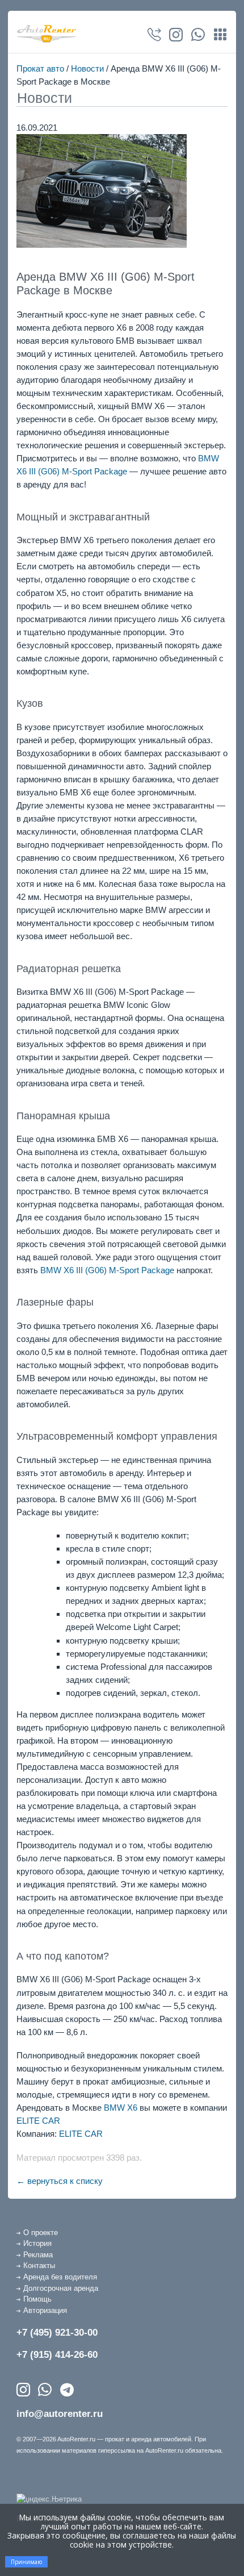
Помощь (37, 2299)
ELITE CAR (38, 2121)
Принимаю (26, 2562)
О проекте (41, 2233)
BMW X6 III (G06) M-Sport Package (107, 1270)
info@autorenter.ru (60, 2414)
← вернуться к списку (60, 2181)
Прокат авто (40, 68)
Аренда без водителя (60, 2277)
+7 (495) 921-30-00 (57, 2333)
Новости (87, 68)
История (37, 2243)
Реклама (38, 2255)
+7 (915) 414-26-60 (57, 2355)
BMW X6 (121, 2108)
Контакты (39, 2266)
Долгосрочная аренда (61, 2288)
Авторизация (45, 2310)
